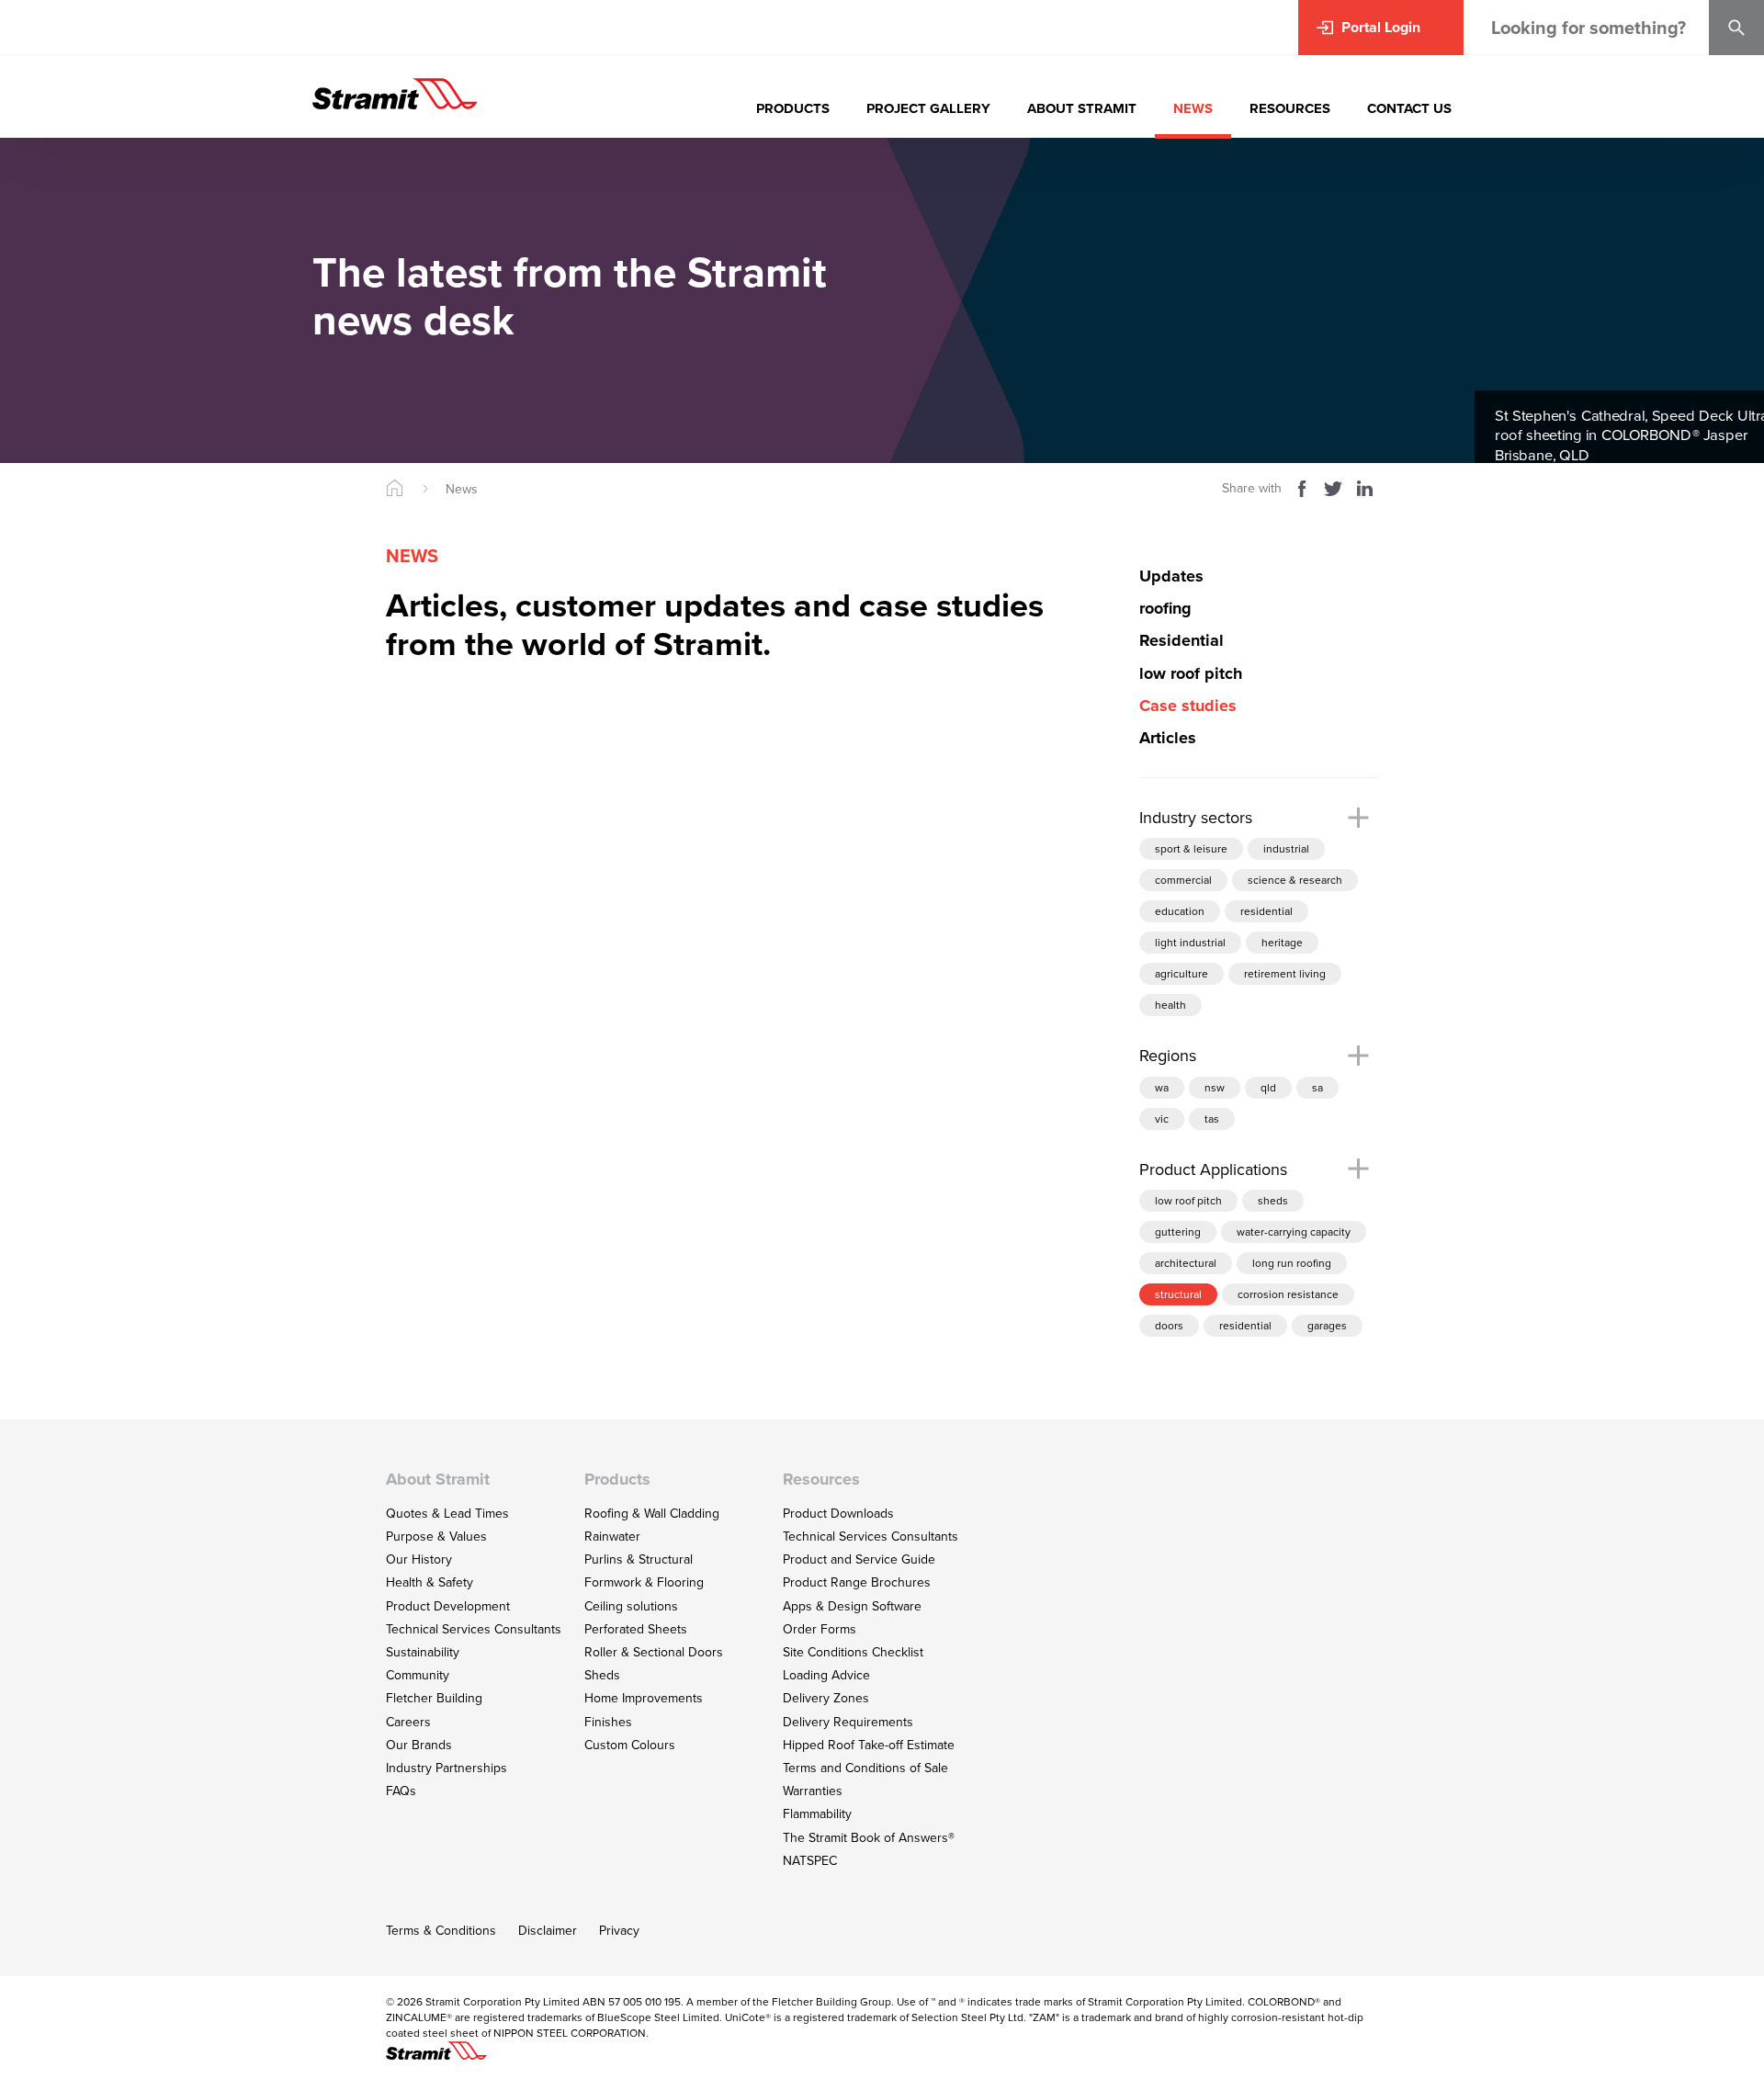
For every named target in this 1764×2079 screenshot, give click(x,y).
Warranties (813, 1791)
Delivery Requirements (848, 1722)
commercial (1183, 880)
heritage (1282, 942)
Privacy (619, 1930)
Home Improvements (644, 1698)
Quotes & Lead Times (447, 1513)
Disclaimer (548, 1930)
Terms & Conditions (441, 1930)
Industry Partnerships (447, 1768)
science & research (1295, 880)
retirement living (1285, 973)
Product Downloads (838, 1513)
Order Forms (820, 1629)
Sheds (602, 1675)
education (1180, 911)
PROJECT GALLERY (928, 108)
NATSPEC (810, 1860)
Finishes (608, 1722)
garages (1327, 1325)
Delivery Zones (826, 1698)
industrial (1286, 848)
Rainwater (612, 1536)
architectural (1186, 1263)
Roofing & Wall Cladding (652, 1513)
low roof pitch (1188, 1200)
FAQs (401, 1791)
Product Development (448, 1606)
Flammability (817, 1813)
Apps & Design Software (852, 1606)
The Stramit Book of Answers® (869, 1837)
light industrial (1190, 942)
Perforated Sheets (636, 1629)
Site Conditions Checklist (853, 1652)
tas (1212, 1119)
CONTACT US (1409, 108)
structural (1178, 1294)
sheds (1273, 1200)
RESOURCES (1290, 108)
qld (1268, 1087)
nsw (1215, 1087)
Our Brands (419, 1745)
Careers (408, 1722)
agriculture (1182, 973)
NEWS (1193, 108)
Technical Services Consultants (474, 1629)
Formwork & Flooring (644, 1582)
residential (1266, 911)
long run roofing (1292, 1263)
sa (1317, 1087)
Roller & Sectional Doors (654, 1652)
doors (1169, 1325)
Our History (419, 1559)
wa (1162, 1087)
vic (1162, 1119)
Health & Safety (430, 1582)
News (462, 489)
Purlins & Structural (639, 1559)
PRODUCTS (793, 108)
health (1170, 1005)
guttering (1178, 1232)
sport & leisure (1191, 848)
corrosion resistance (1288, 1294)
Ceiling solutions (631, 1606)
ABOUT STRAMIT (1082, 108)
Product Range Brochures (857, 1582)
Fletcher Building (434, 1698)
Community (418, 1675)
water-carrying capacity (1294, 1232)
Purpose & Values (436, 1536)
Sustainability (423, 1652)
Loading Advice (826, 1675)
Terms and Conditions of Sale (865, 1768)
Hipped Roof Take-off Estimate (869, 1745)
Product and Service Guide (859, 1559)
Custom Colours (630, 1745)
